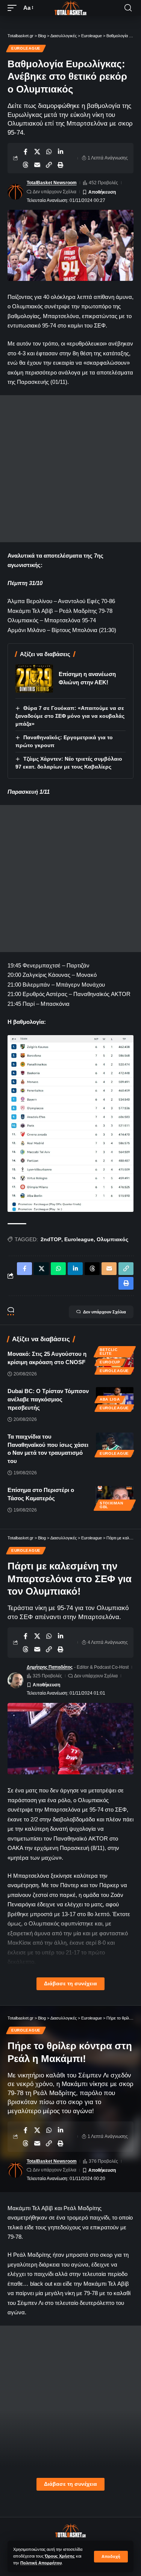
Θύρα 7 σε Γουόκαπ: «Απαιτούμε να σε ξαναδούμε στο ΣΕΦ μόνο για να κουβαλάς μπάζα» (70, 716)
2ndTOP (51, 1239)
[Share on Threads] (26, 165)
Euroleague (26, 48)
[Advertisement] (70, 469)
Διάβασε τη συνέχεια (70, 1984)
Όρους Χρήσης (60, 2556)
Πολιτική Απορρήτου (41, 2563)
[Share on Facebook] (26, 152)
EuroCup (110, 1362)
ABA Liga (110, 1399)
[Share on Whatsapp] (49, 152)
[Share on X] (37, 152)
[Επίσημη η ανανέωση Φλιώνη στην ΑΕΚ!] (34, 678)
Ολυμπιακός (112, 1239)
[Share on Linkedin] (61, 152)
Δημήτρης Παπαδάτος (50, 1667)
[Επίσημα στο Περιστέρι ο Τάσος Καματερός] (115, 1497)
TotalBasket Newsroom (52, 183)
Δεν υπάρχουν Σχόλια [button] (105, 1312)
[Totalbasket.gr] (71, 8)
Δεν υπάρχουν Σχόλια (55, 192)
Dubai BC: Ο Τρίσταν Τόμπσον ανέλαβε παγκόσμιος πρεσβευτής (48, 1399)
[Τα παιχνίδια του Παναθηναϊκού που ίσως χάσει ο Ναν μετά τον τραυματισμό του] (115, 1444)
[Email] (37, 165)
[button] (111, 2557)
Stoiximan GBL (111, 1505)
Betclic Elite (109, 1352)
